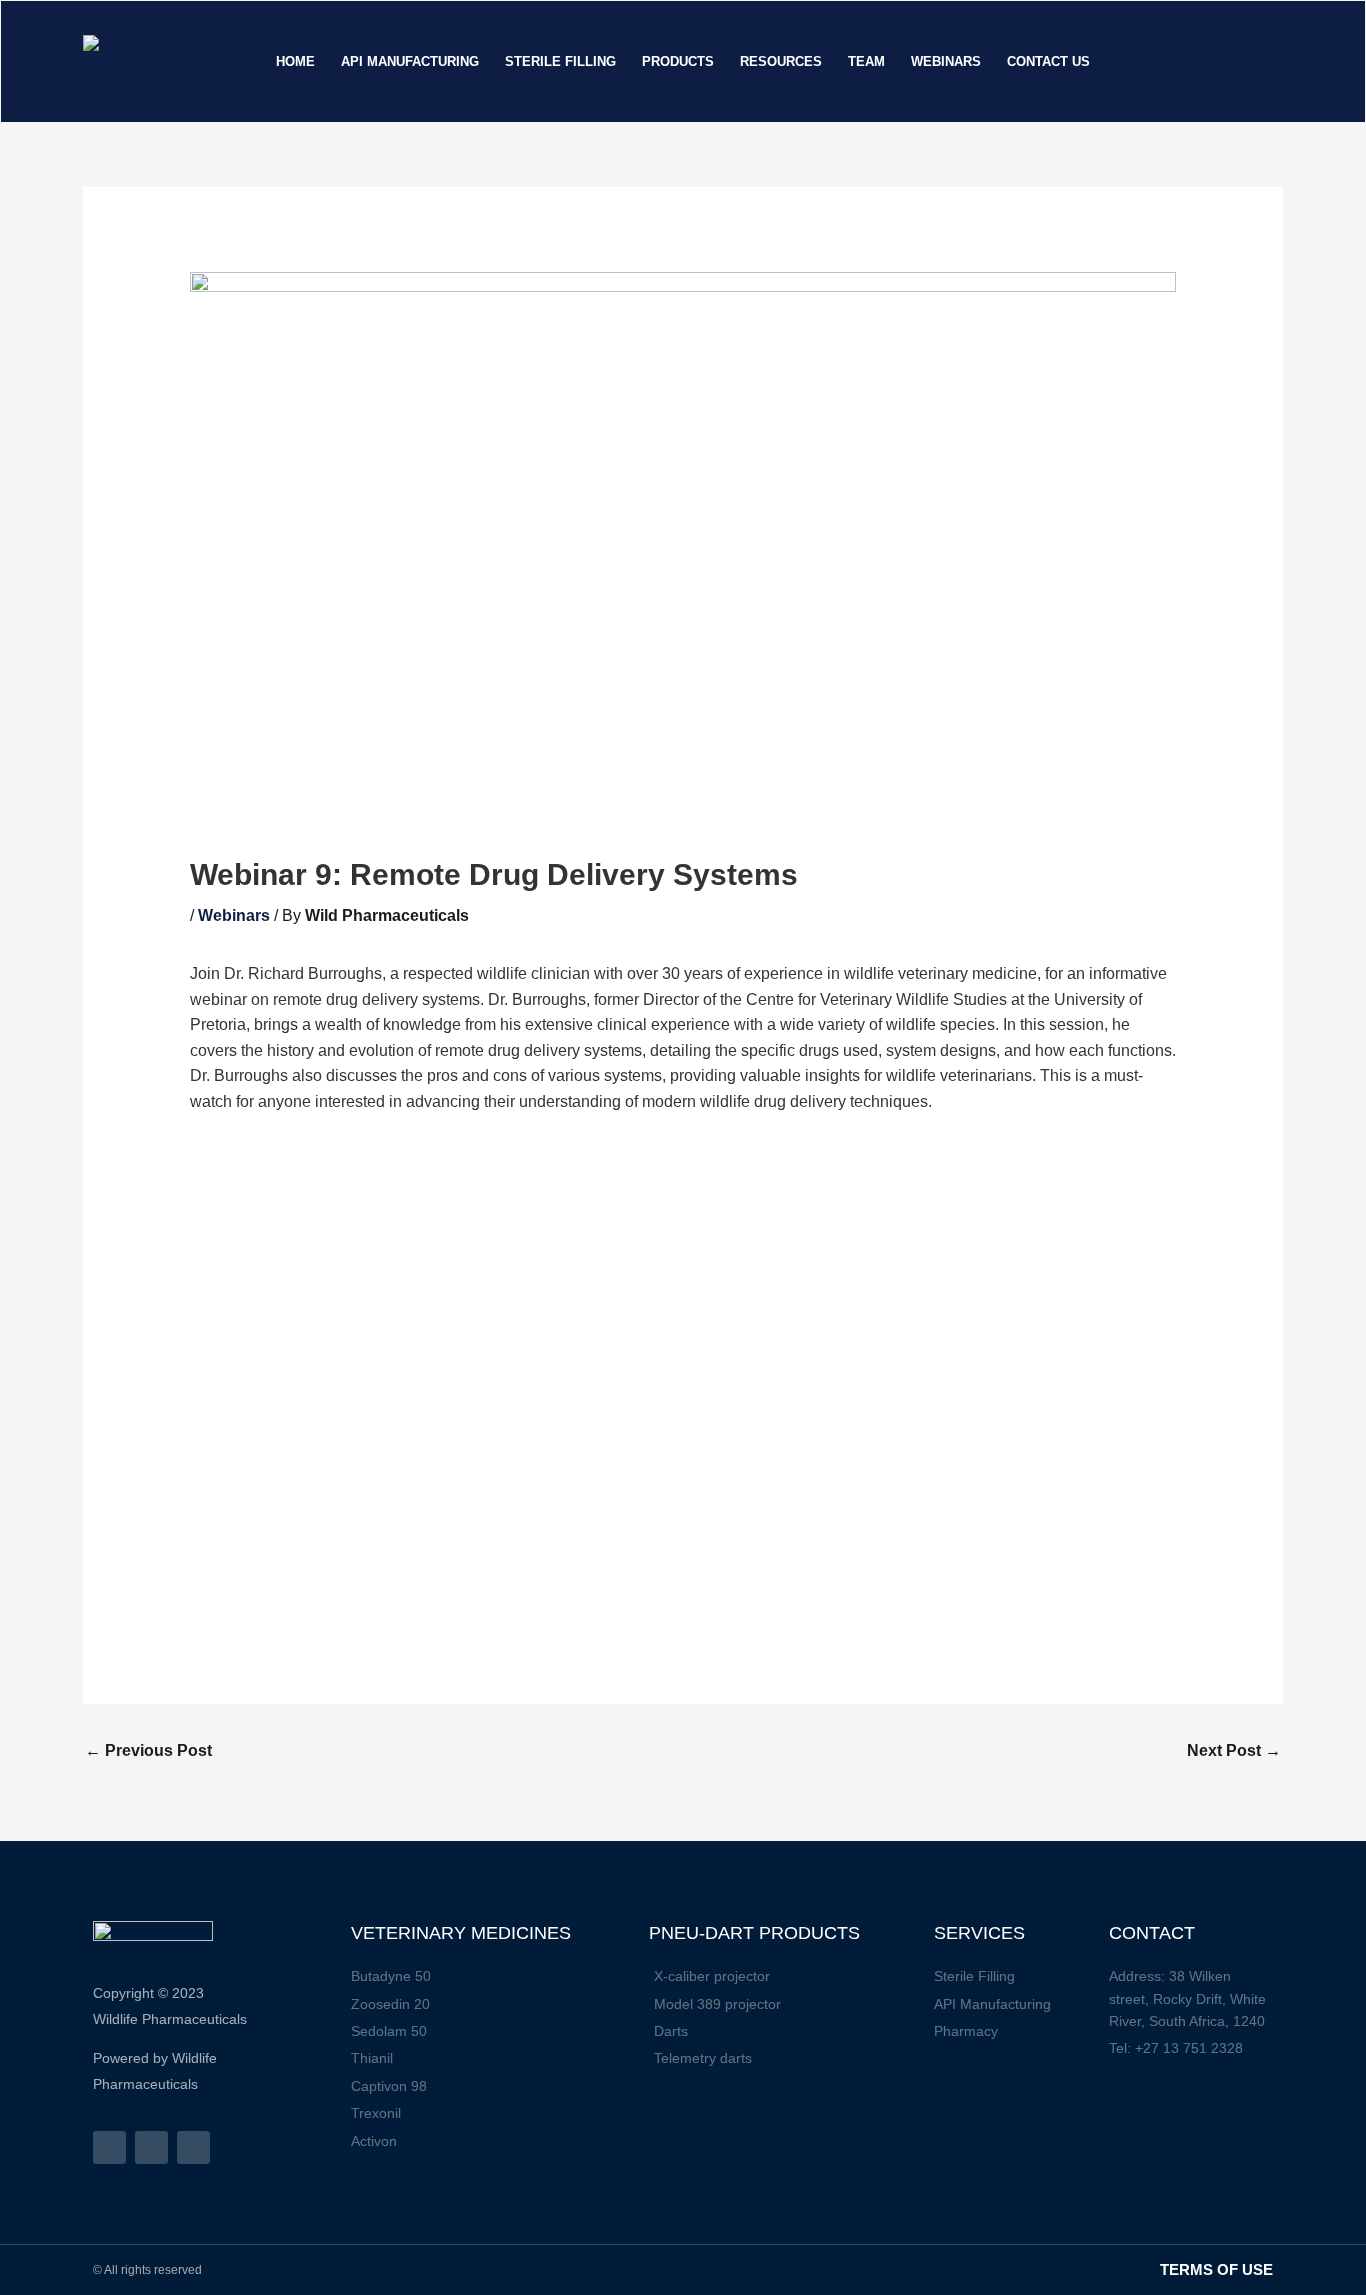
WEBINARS (946, 61)
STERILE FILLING (560, 61)
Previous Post (148, 1750)
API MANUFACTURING (410, 61)
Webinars (234, 915)
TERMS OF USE (1216, 2269)
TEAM (866, 61)
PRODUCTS (678, 61)
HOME (295, 61)
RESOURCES (781, 61)
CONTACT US (1048, 61)
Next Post (1234, 1750)
